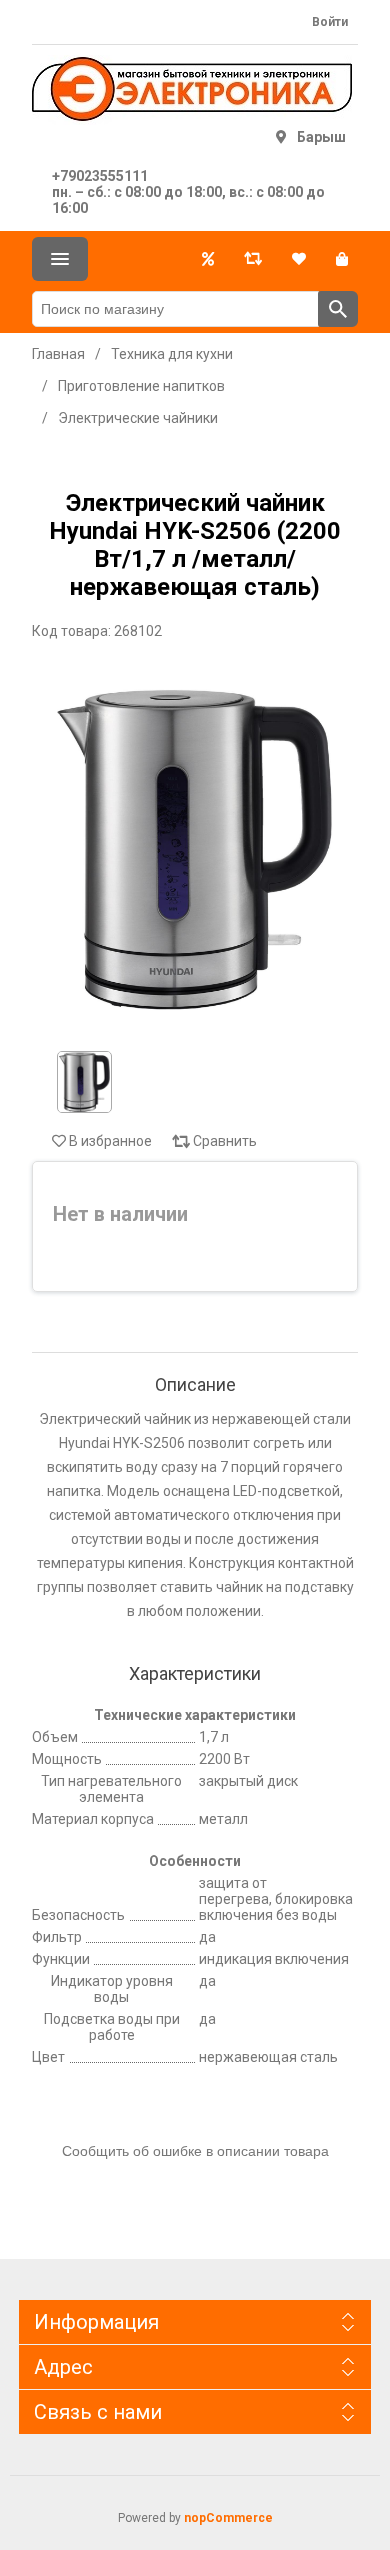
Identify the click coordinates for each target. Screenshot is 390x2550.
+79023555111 (100, 176)
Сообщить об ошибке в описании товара (195, 2151)
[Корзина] (342, 259)
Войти (330, 22)
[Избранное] (299, 259)
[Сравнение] (253, 259)
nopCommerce (228, 2518)
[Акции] (208, 259)
